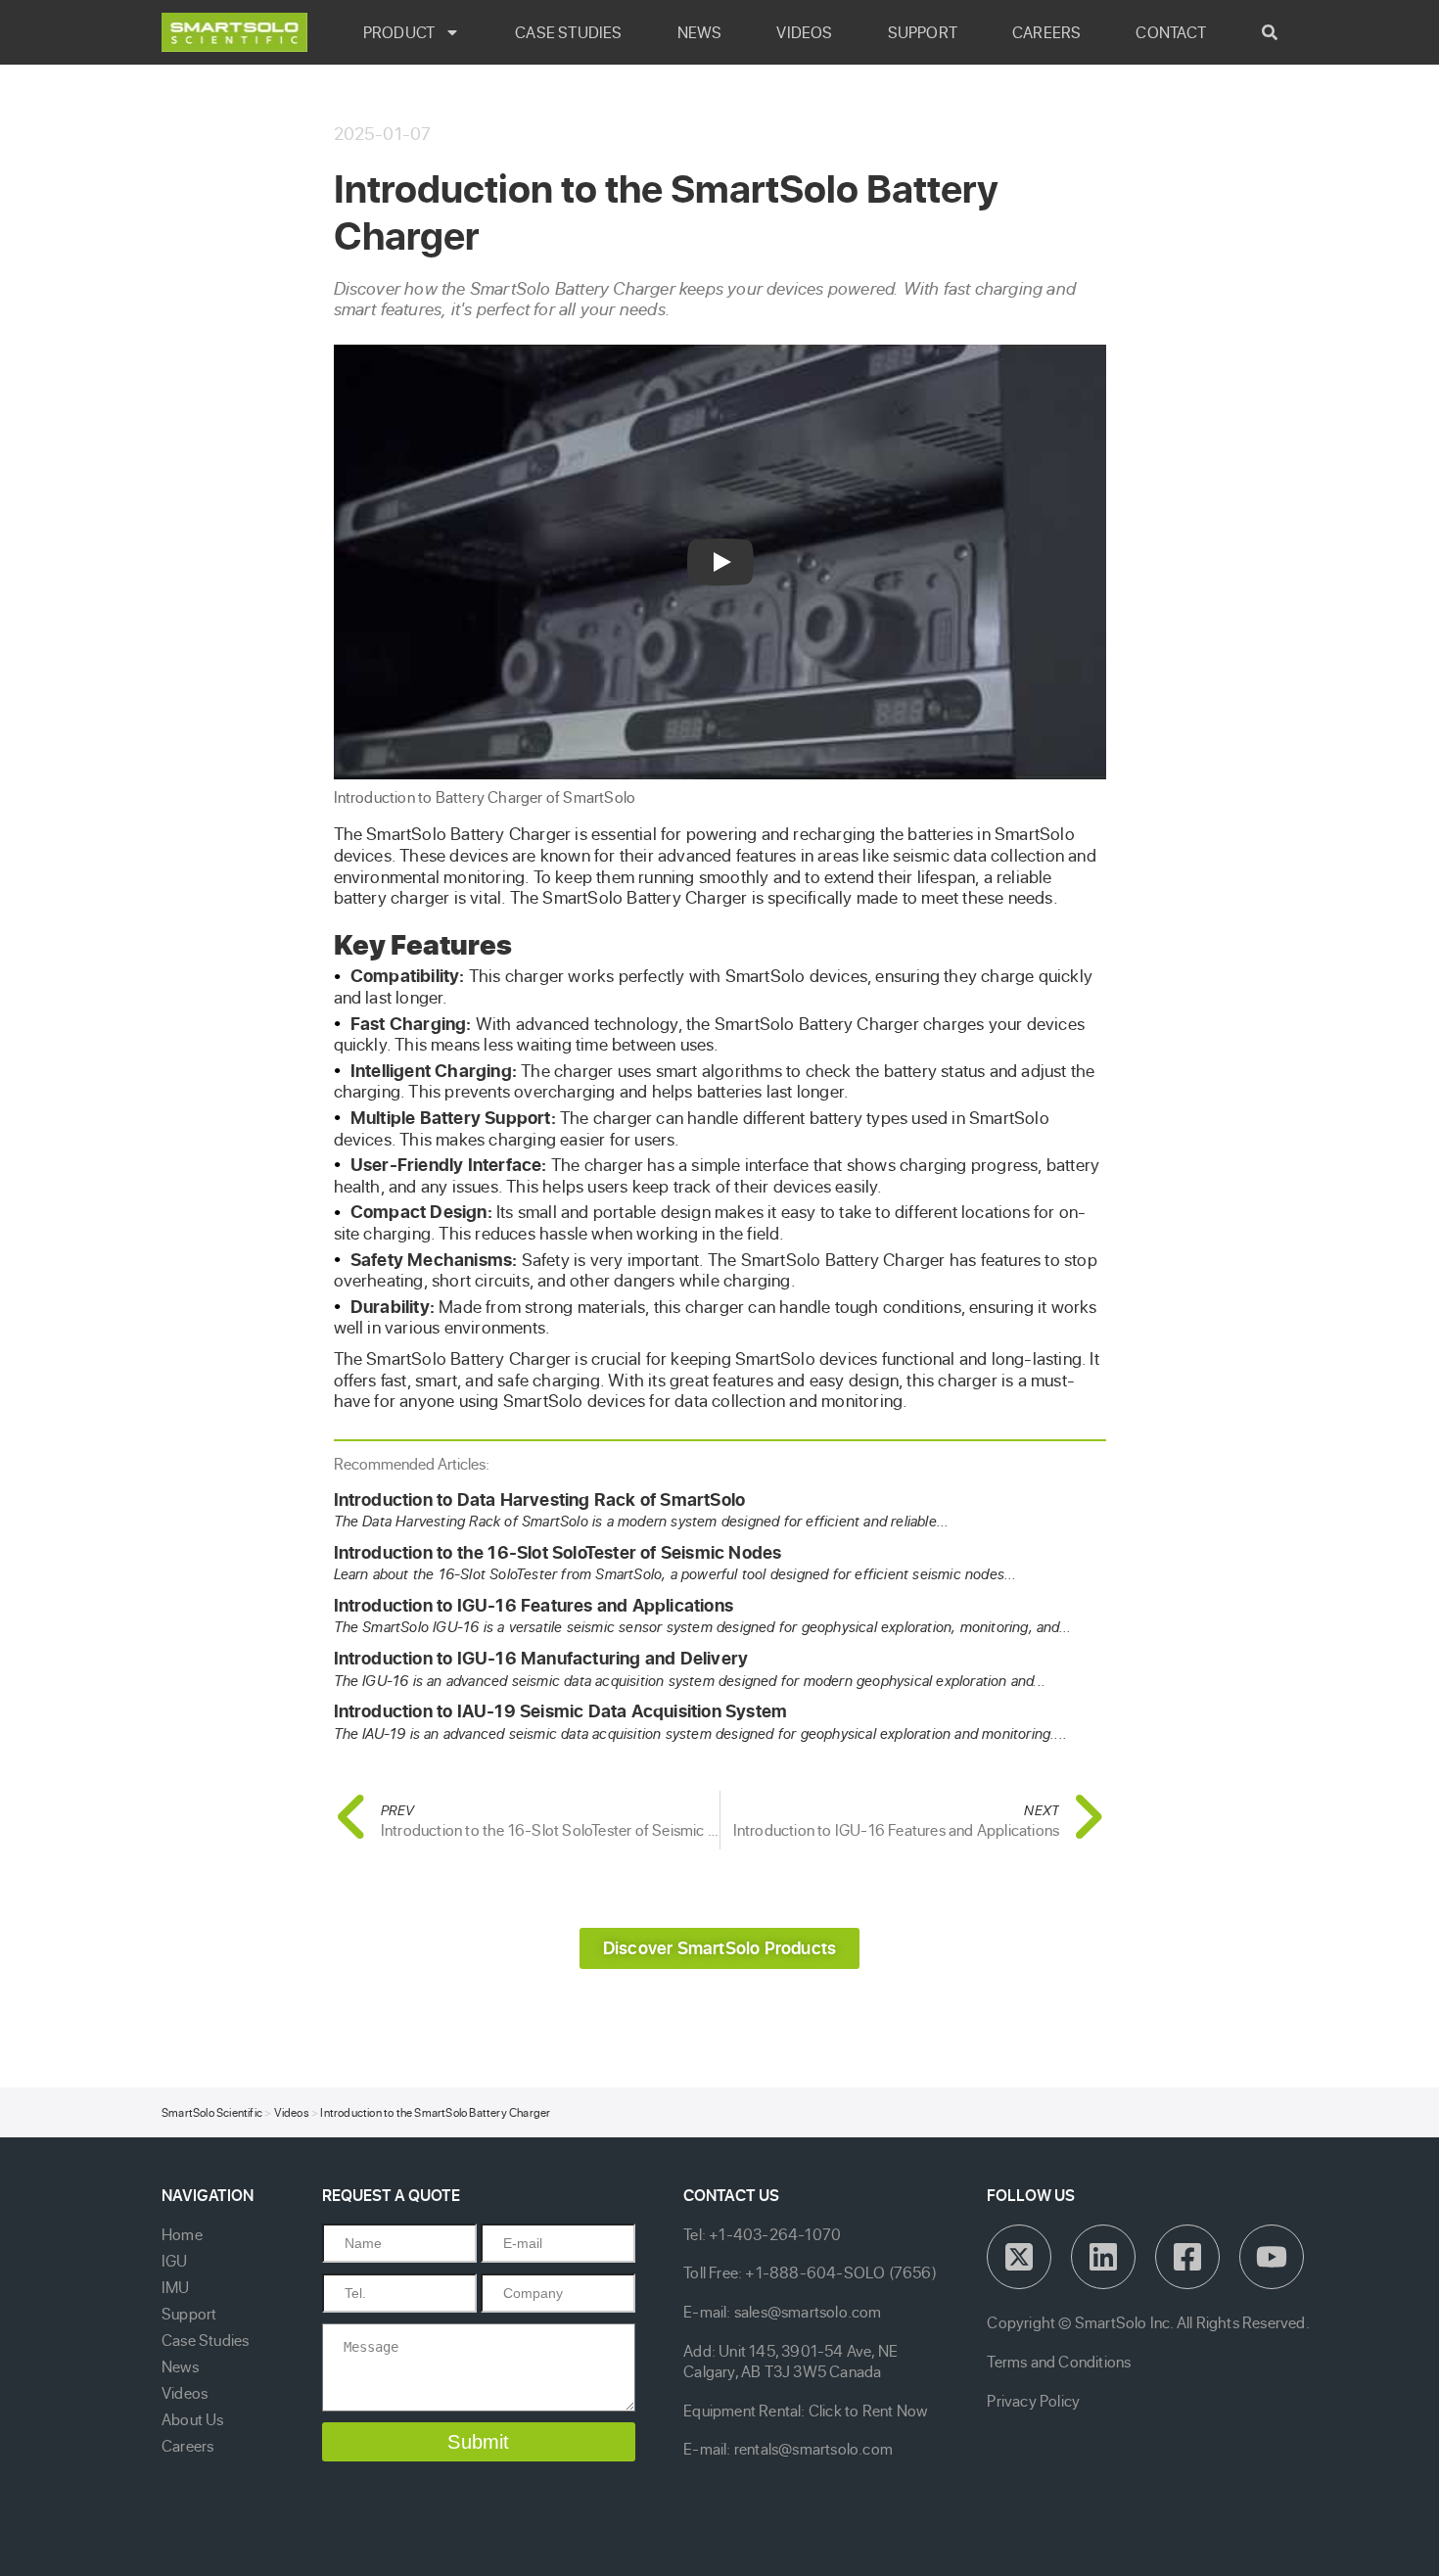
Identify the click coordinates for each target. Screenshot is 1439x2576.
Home (182, 2234)
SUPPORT (923, 32)
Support (189, 2314)
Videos (292, 2112)
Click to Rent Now (868, 2411)
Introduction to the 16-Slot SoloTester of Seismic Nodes (558, 1552)
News (180, 2366)
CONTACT (1170, 32)
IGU (175, 2261)
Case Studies (205, 2340)
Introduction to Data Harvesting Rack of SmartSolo (540, 1499)
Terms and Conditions (1059, 2362)
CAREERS (1046, 32)
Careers (187, 2446)
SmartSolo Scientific (212, 2112)
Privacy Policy (1033, 2401)
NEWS (700, 32)
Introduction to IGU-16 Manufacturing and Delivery (541, 1658)
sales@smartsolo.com (808, 2312)
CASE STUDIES (568, 32)
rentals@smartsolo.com (813, 2449)
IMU (176, 2287)
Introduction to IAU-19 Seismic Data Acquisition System (561, 1711)
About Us (193, 2419)
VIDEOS (804, 32)
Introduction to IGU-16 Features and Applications (534, 1605)
